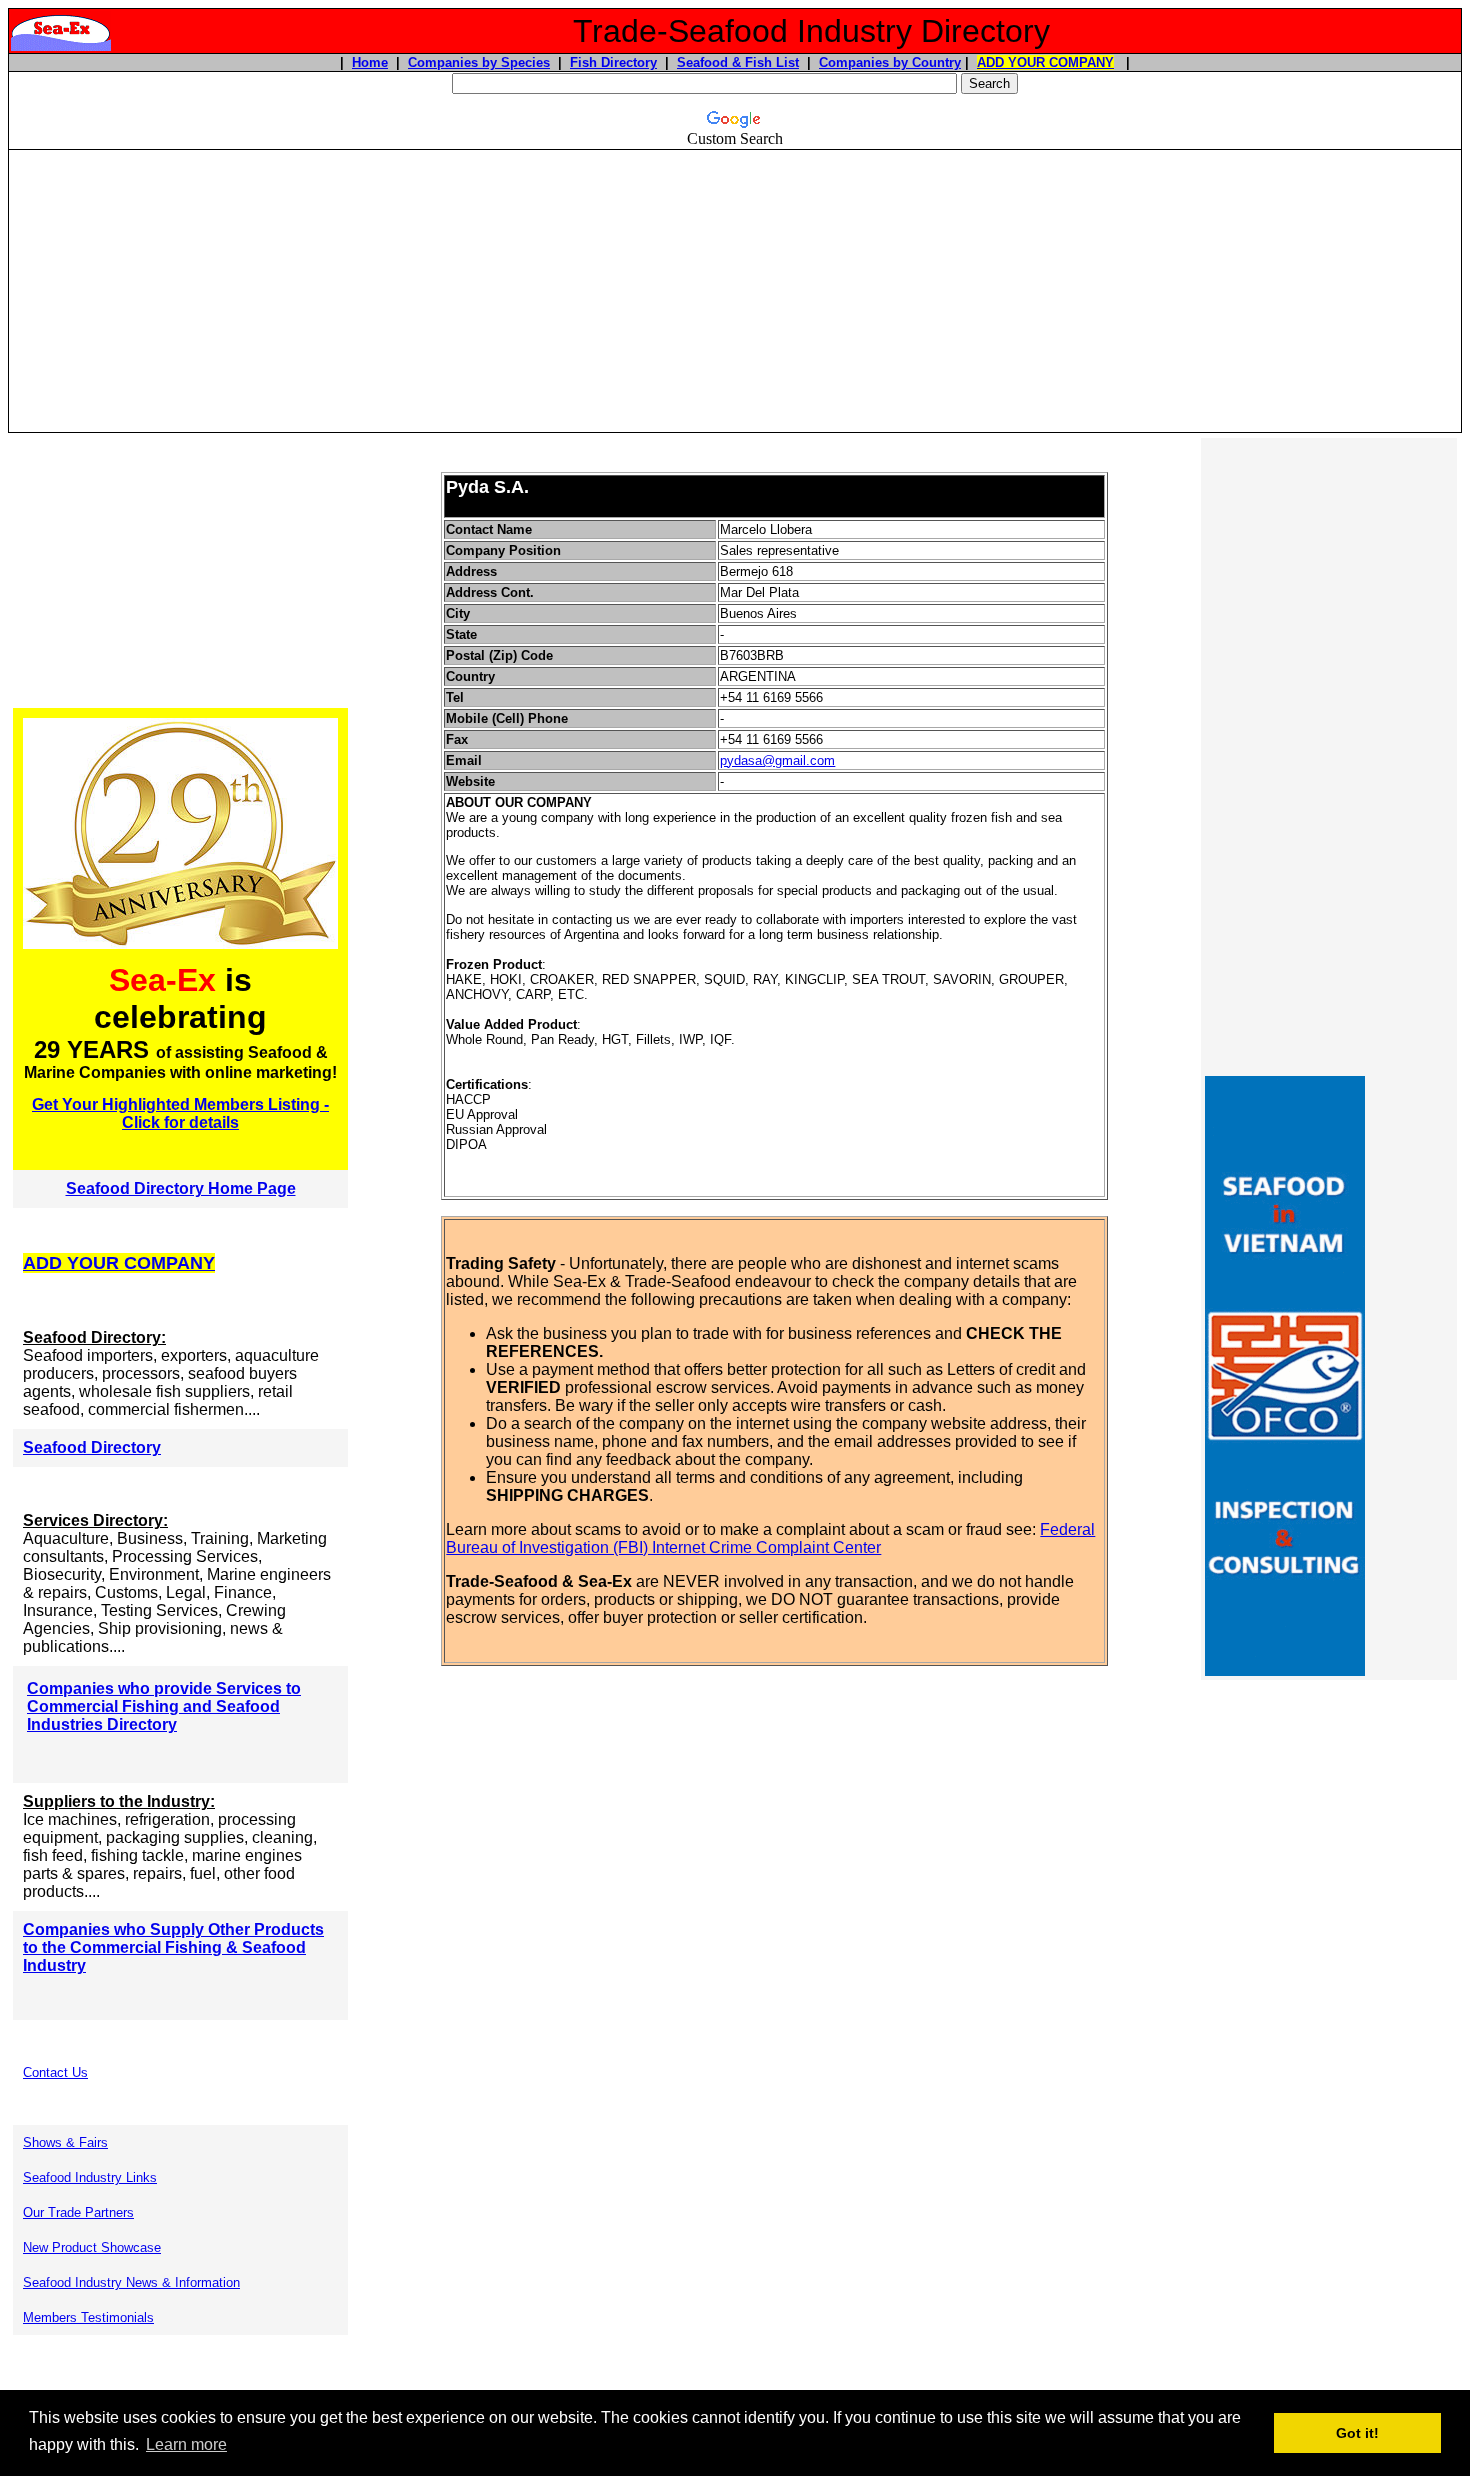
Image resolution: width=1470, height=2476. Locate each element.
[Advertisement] (735, 291)
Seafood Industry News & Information (131, 2282)
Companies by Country (890, 62)
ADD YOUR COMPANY (1045, 62)
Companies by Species (479, 62)
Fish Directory (613, 62)
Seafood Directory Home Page (181, 1188)
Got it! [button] (1357, 2433)
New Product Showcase (92, 2247)
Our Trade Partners (78, 2212)
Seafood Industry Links (90, 2177)
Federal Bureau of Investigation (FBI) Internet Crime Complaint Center (770, 1538)
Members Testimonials (88, 2317)
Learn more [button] (186, 2444)
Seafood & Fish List (738, 62)
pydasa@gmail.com (777, 760)
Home (370, 62)
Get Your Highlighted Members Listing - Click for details (180, 1113)
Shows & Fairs (65, 2142)
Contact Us (55, 2072)
